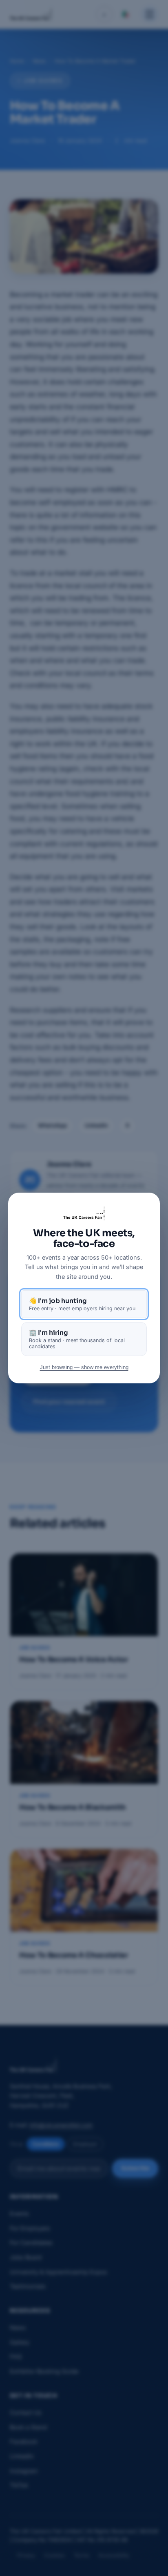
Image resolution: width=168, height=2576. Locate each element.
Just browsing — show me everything (84, 1367)
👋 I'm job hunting (82, 1304)
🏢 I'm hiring (77, 1339)
